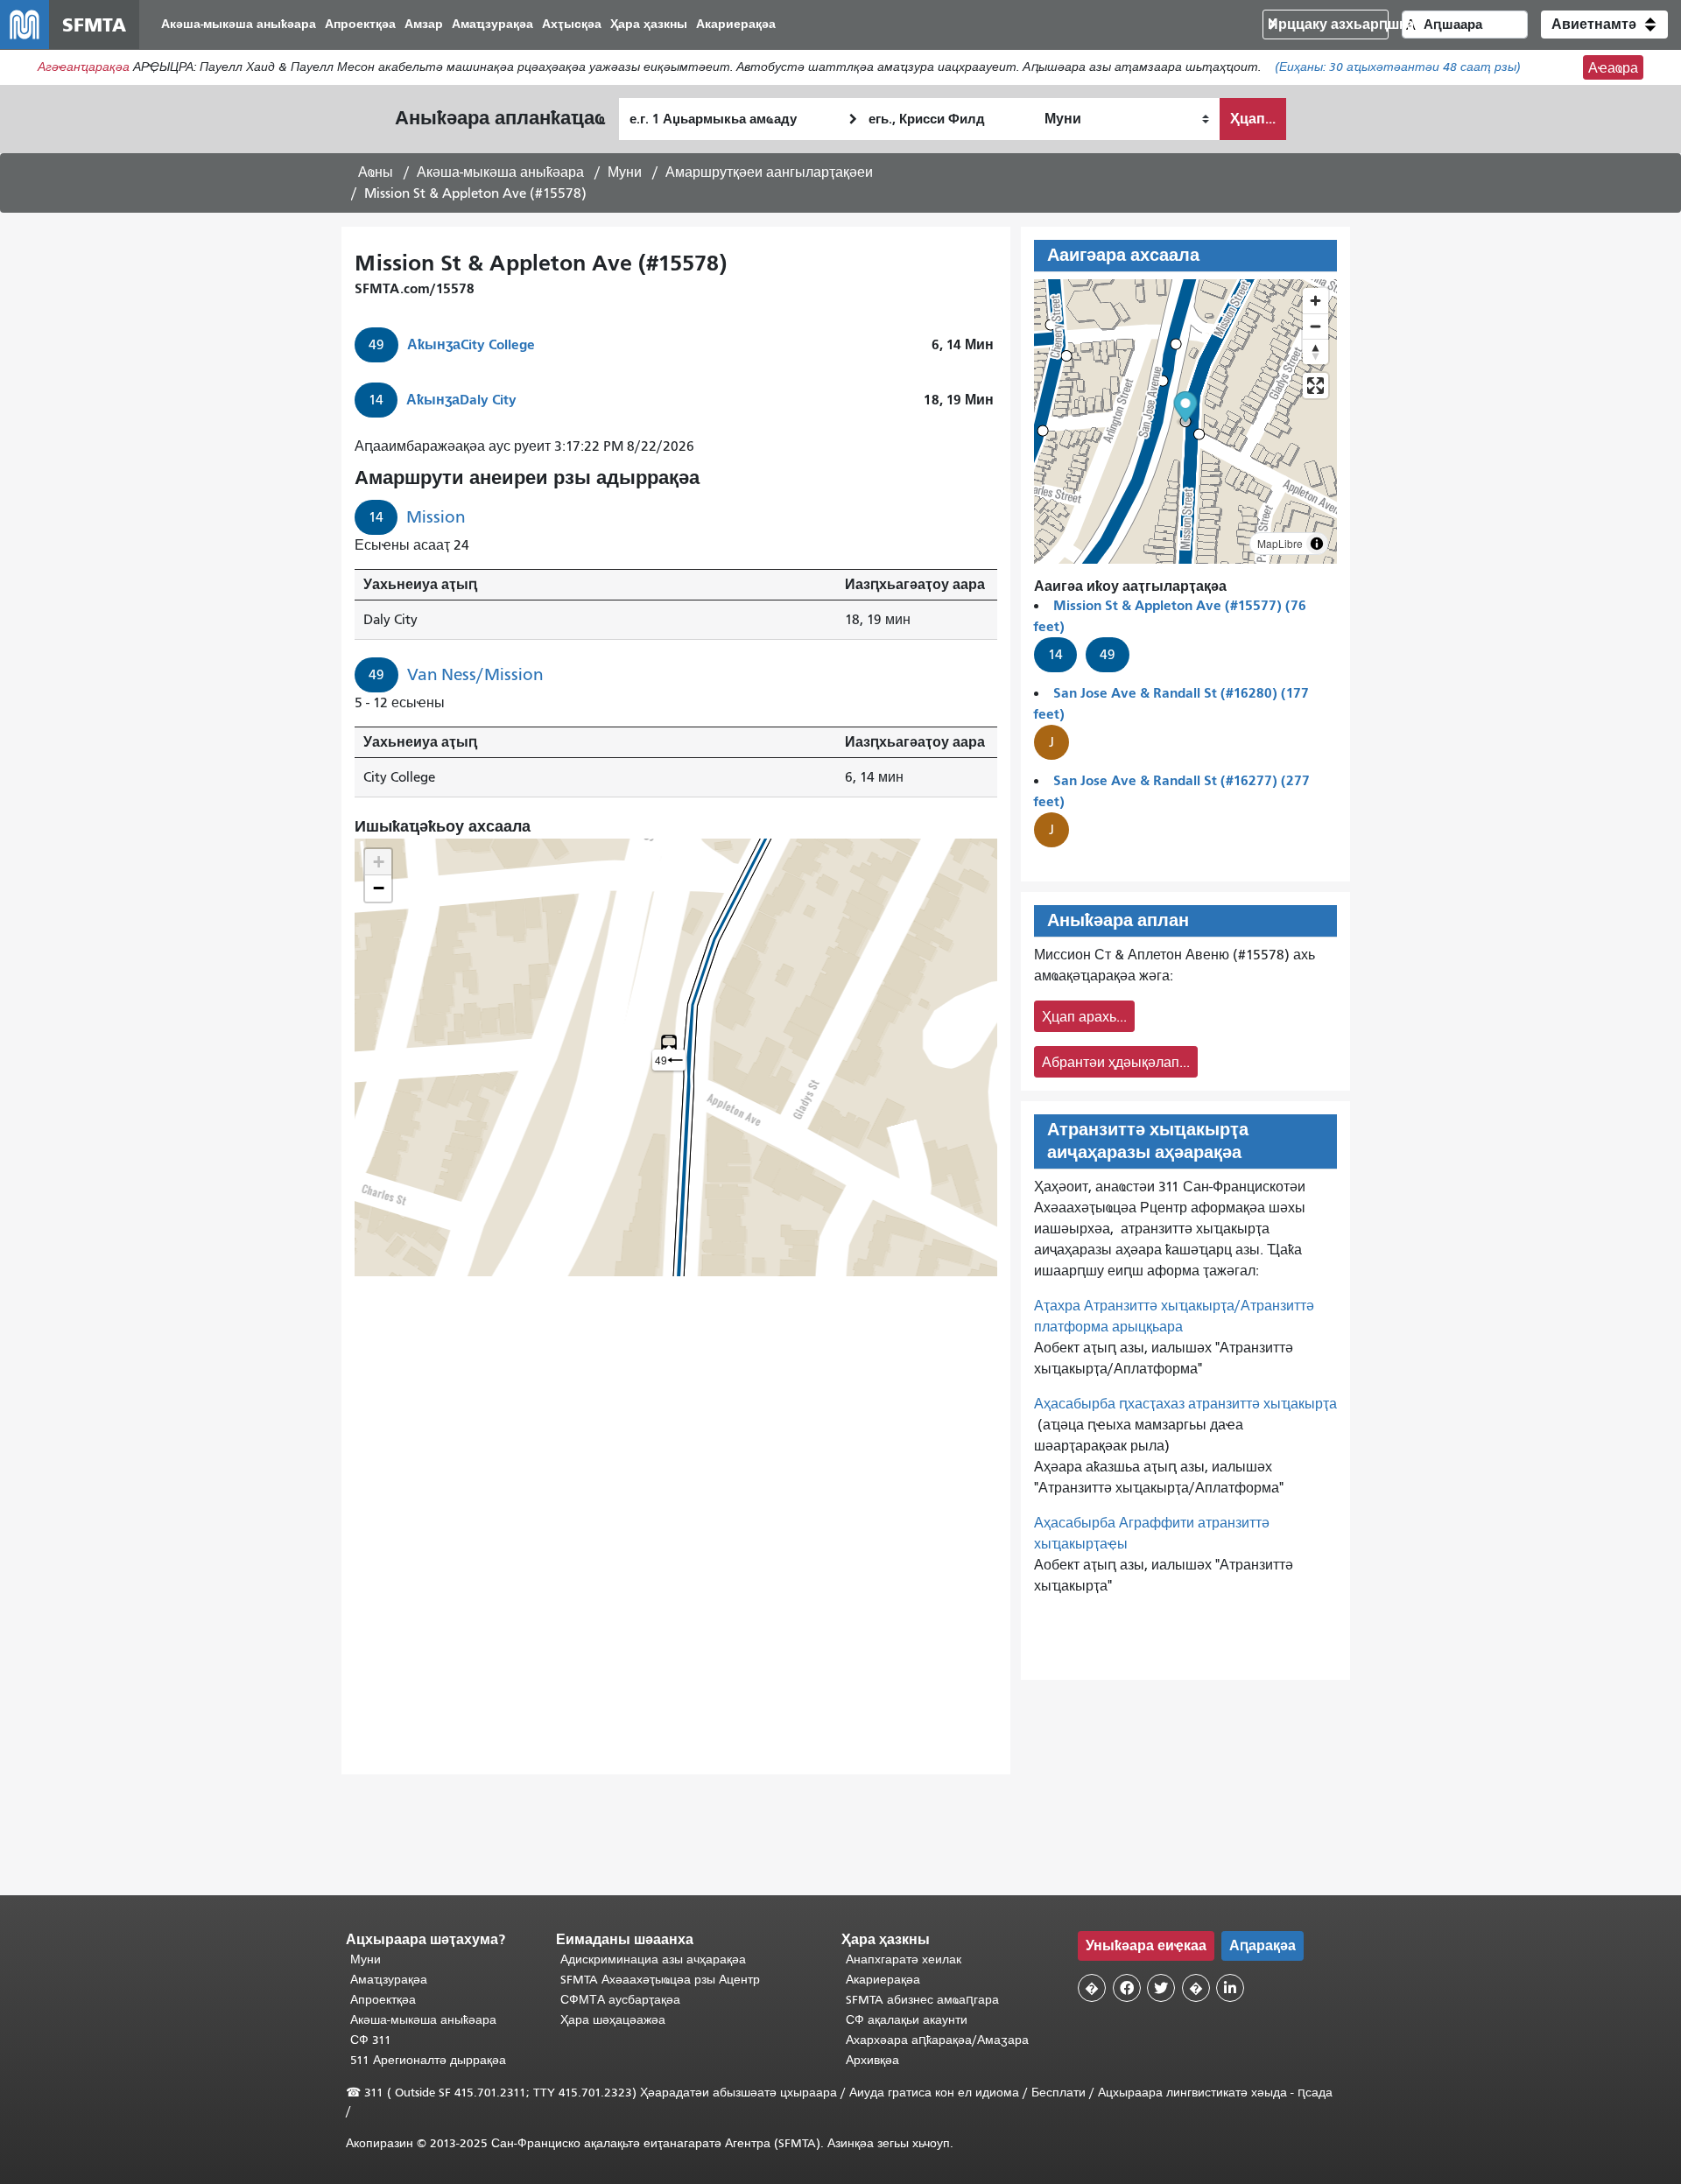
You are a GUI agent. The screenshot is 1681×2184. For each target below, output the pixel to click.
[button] (1604, 25)
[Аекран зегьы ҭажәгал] (1315, 386)
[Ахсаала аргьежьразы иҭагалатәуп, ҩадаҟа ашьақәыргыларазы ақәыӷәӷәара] (1315, 351)
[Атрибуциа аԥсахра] (1317, 544)
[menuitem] (239, 25)
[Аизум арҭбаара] (1315, 301)
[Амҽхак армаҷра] (1315, 326)
